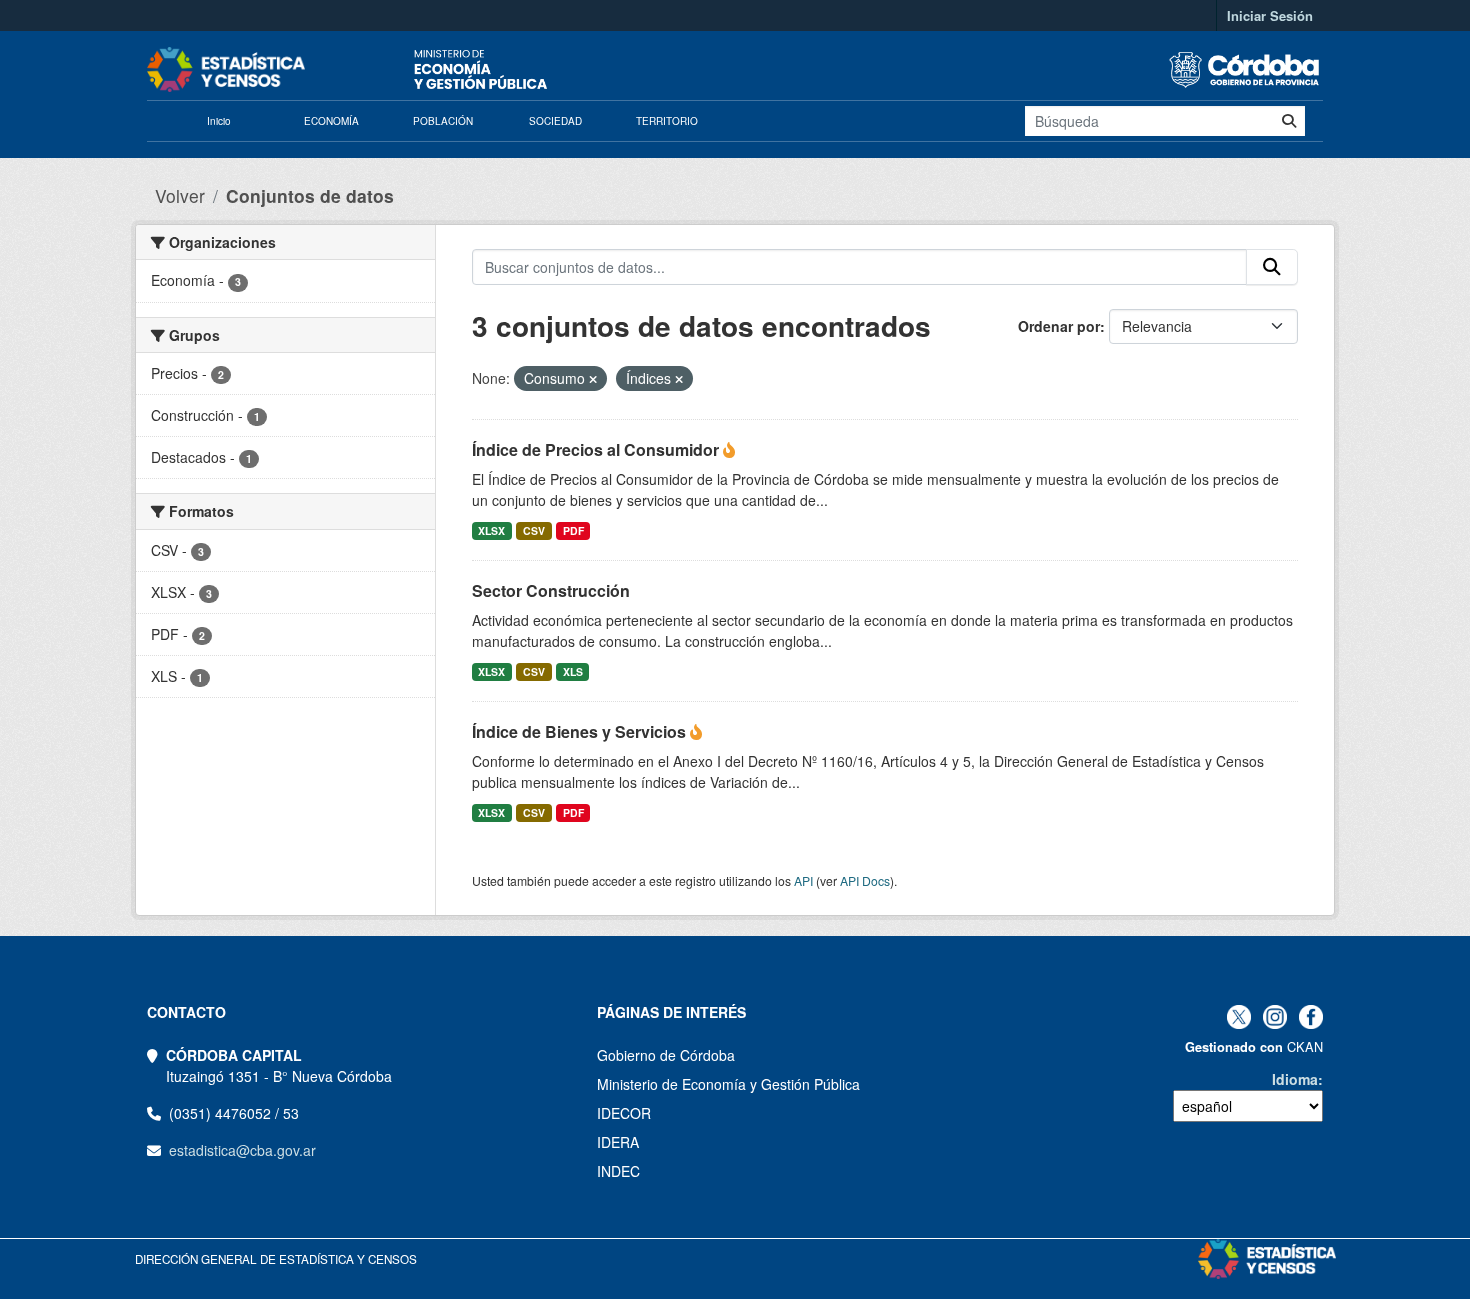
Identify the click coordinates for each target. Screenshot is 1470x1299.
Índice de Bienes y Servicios (581, 731)
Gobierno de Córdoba (666, 1055)
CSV (534, 530)
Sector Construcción (551, 590)
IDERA (618, 1142)
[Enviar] (1289, 121)
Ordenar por (1059, 326)
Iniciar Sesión (1270, 15)
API (803, 880)
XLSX (491, 530)
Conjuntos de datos (310, 195)
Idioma (1295, 1079)
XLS (573, 671)
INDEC (618, 1171)
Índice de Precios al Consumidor (597, 449)
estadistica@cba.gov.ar (242, 1150)
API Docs (865, 880)
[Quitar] (593, 379)
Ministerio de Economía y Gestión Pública (728, 1084)
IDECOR (624, 1113)
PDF (573, 530)
